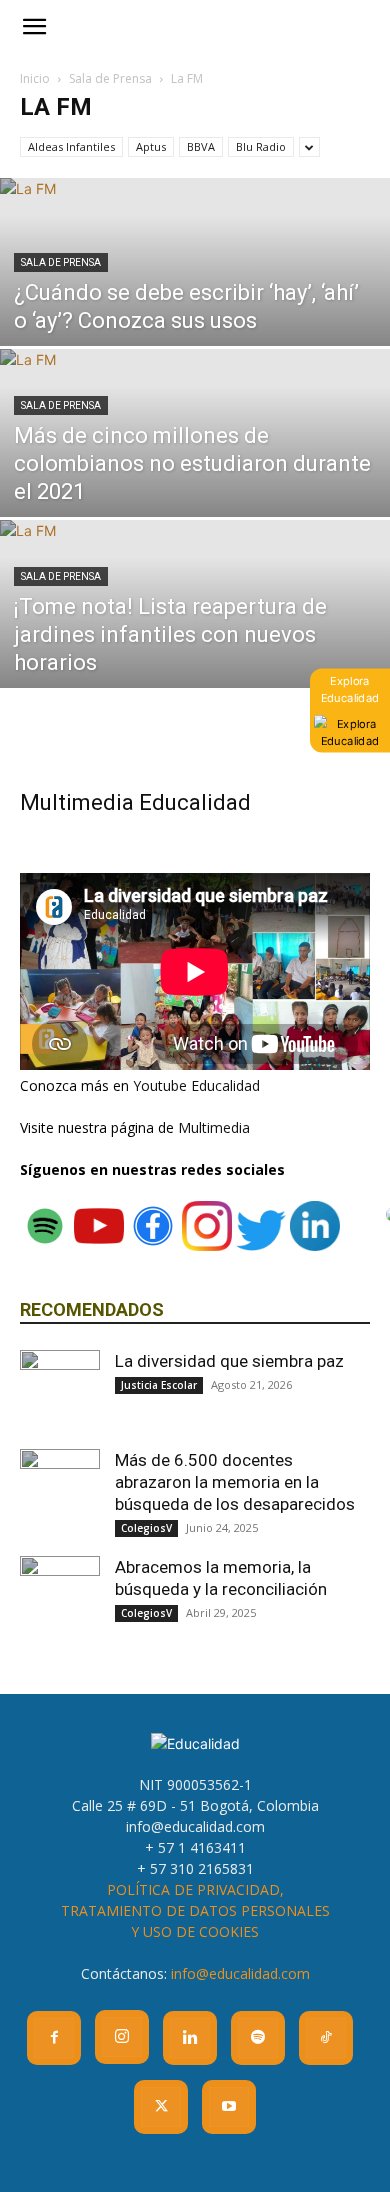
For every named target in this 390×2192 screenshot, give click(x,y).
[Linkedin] (190, 2038)
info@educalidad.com (240, 1973)
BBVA (201, 146)
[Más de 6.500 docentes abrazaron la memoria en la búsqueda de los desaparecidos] (60, 1489)
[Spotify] (258, 2038)
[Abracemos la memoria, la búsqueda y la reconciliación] (60, 1596)
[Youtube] (229, 2107)
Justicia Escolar (159, 1385)
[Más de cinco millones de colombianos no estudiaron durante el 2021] (195, 468)
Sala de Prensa (110, 78)
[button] (34, 27)
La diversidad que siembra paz (229, 1361)
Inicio (35, 78)
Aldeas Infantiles (71, 146)
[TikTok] (326, 2038)
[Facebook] (54, 2038)
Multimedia (214, 1127)
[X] (161, 2107)
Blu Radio (261, 146)
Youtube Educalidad (196, 1085)
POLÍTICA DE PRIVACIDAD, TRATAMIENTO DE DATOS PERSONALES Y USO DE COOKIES (195, 1910)
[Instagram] (122, 2037)
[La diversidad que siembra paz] (60, 1390)
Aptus (151, 146)
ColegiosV (146, 1528)
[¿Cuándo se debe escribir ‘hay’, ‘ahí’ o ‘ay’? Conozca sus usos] (195, 297)
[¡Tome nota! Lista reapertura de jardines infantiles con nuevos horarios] (195, 639)
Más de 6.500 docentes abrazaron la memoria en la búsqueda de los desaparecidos (235, 1482)
